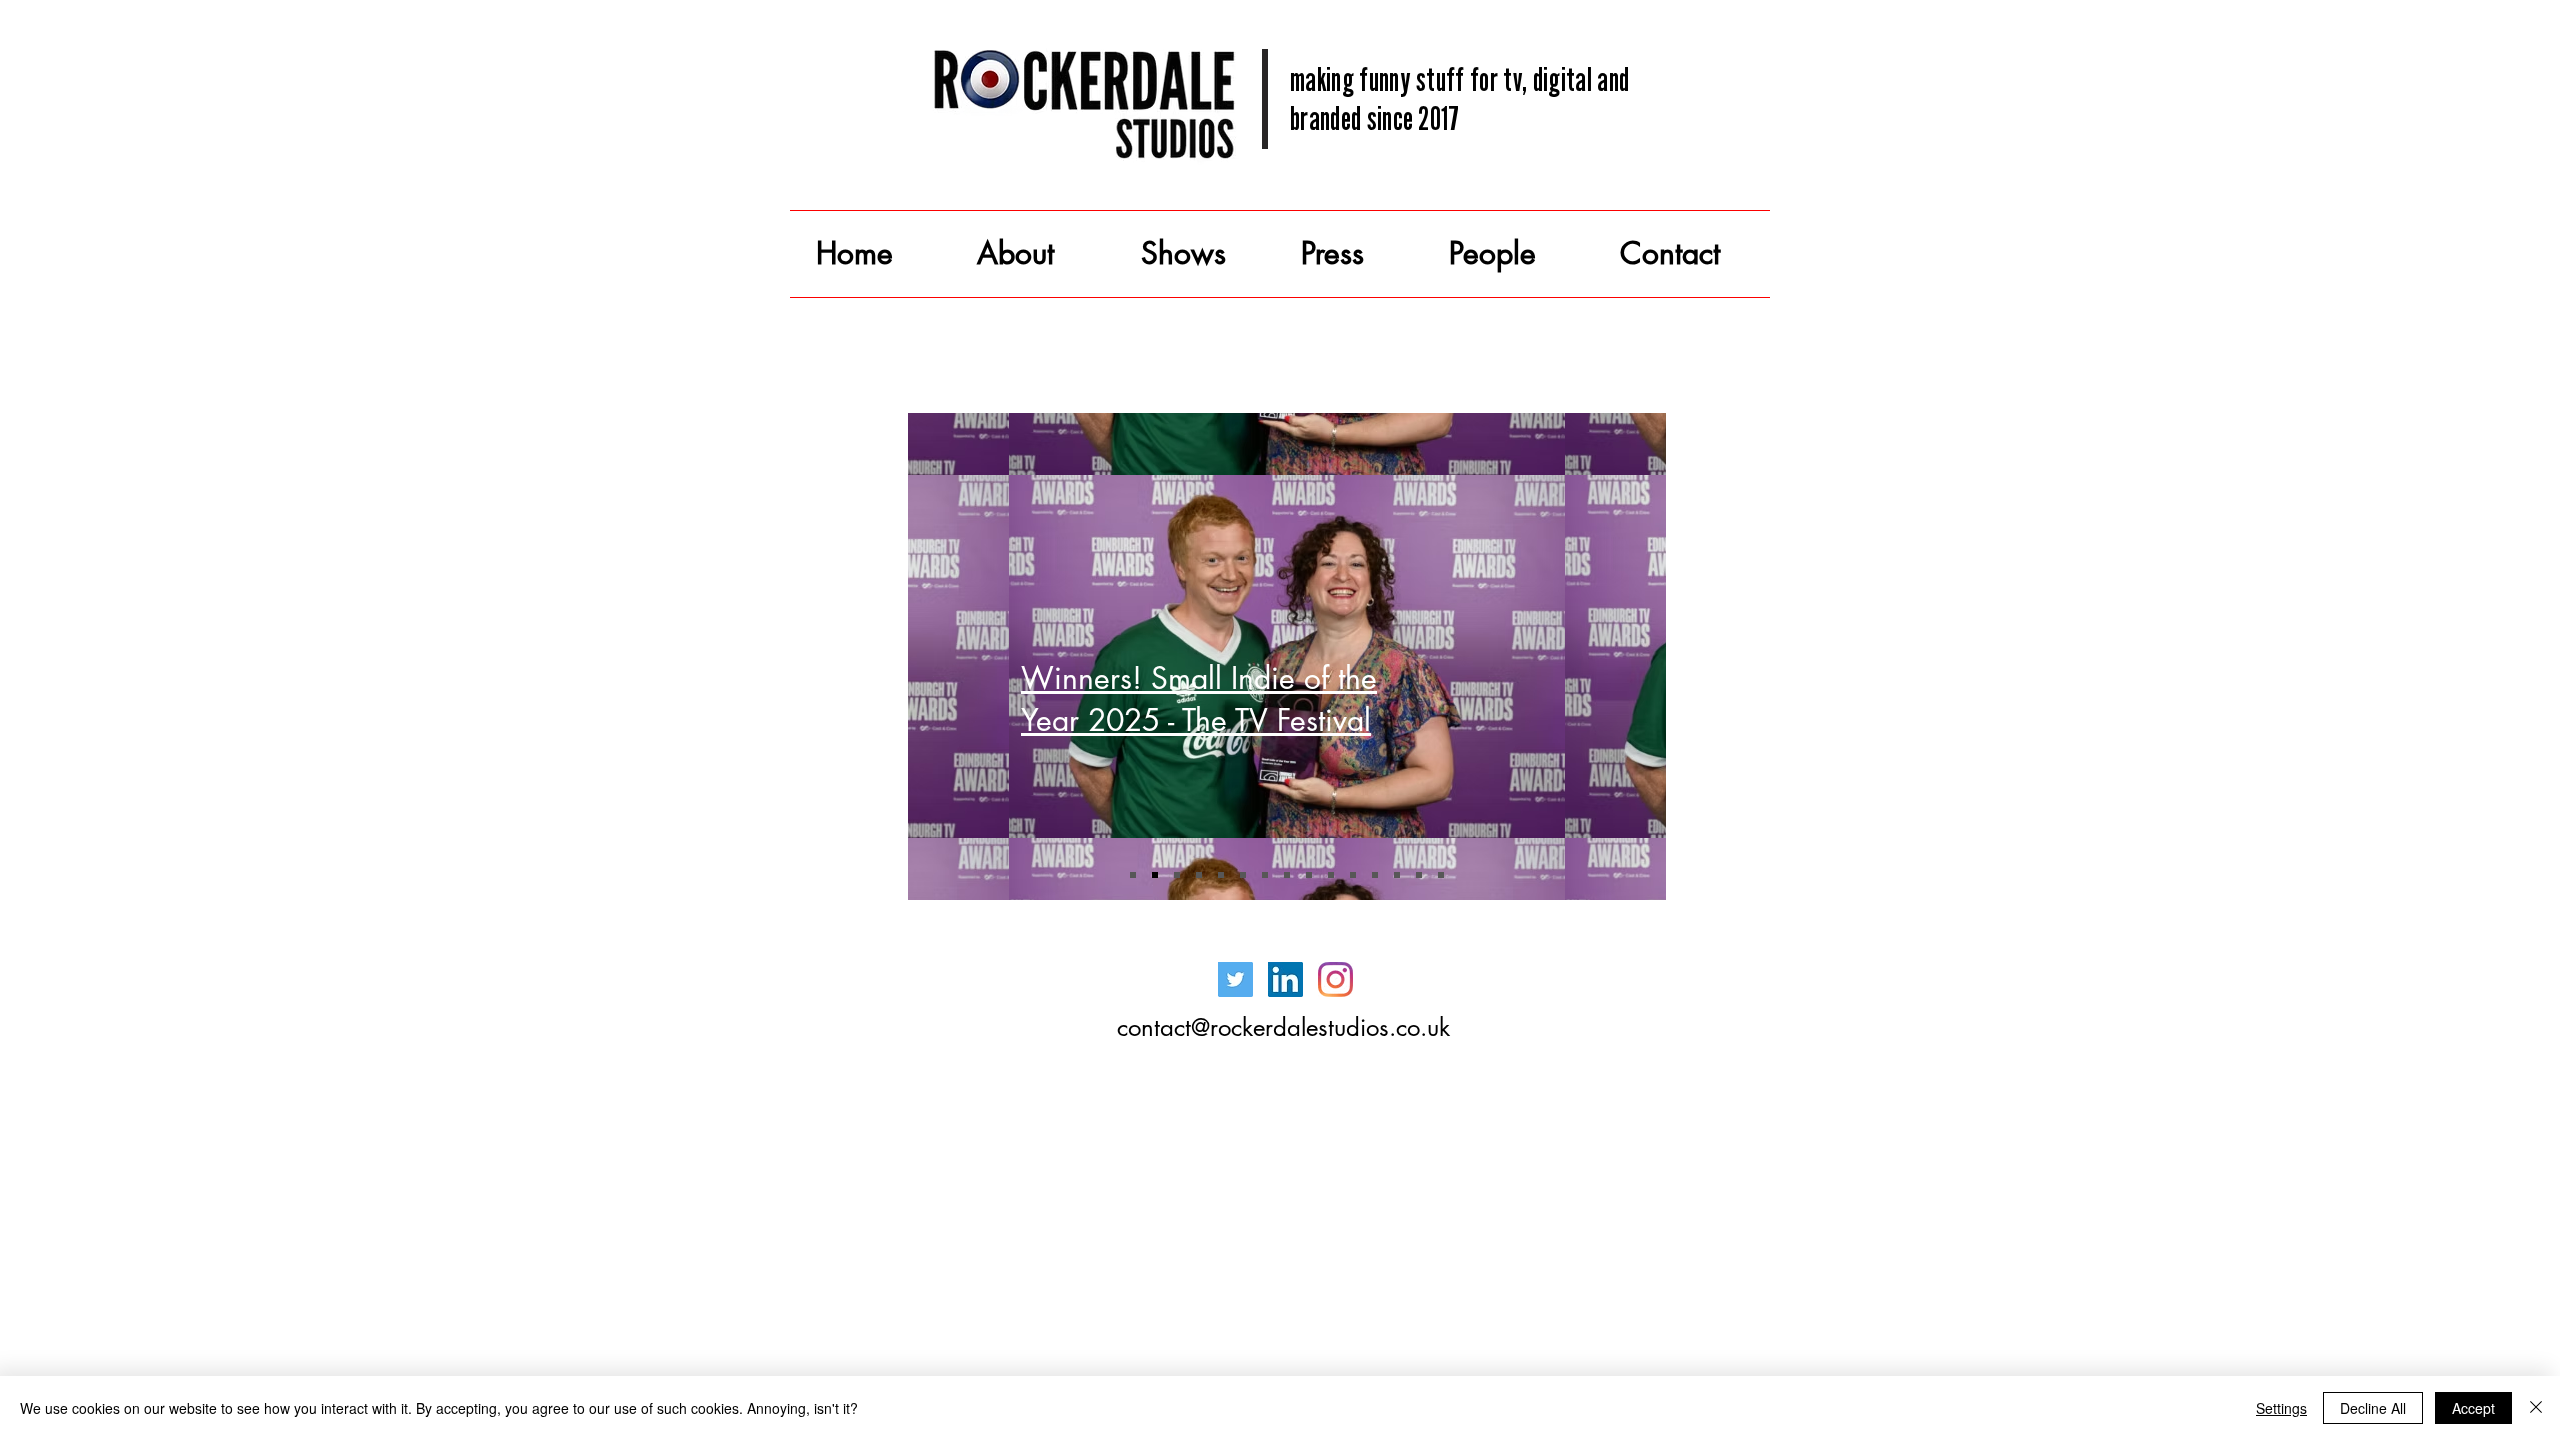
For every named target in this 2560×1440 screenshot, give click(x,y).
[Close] (2536, 1408)
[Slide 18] (1419, 875)
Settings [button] (2281, 1408)
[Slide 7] (1243, 875)
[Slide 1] (1133, 875)
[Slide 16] (1375, 875)
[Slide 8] (1265, 875)
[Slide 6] (1221, 875)
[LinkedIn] (1285, 979)
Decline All (2373, 1408)
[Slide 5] (1199, 875)
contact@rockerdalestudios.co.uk (1283, 1027)
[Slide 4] (1177, 875)
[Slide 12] (1309, 875)
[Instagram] (1335, 979)
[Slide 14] (1331, 875)
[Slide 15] (1353, 875)
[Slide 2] (1155, 875)
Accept (2473, 1408)
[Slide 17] (1397, 875)
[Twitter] (1235, 979)
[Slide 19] (1441, 875)
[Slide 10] (1287, 875)
